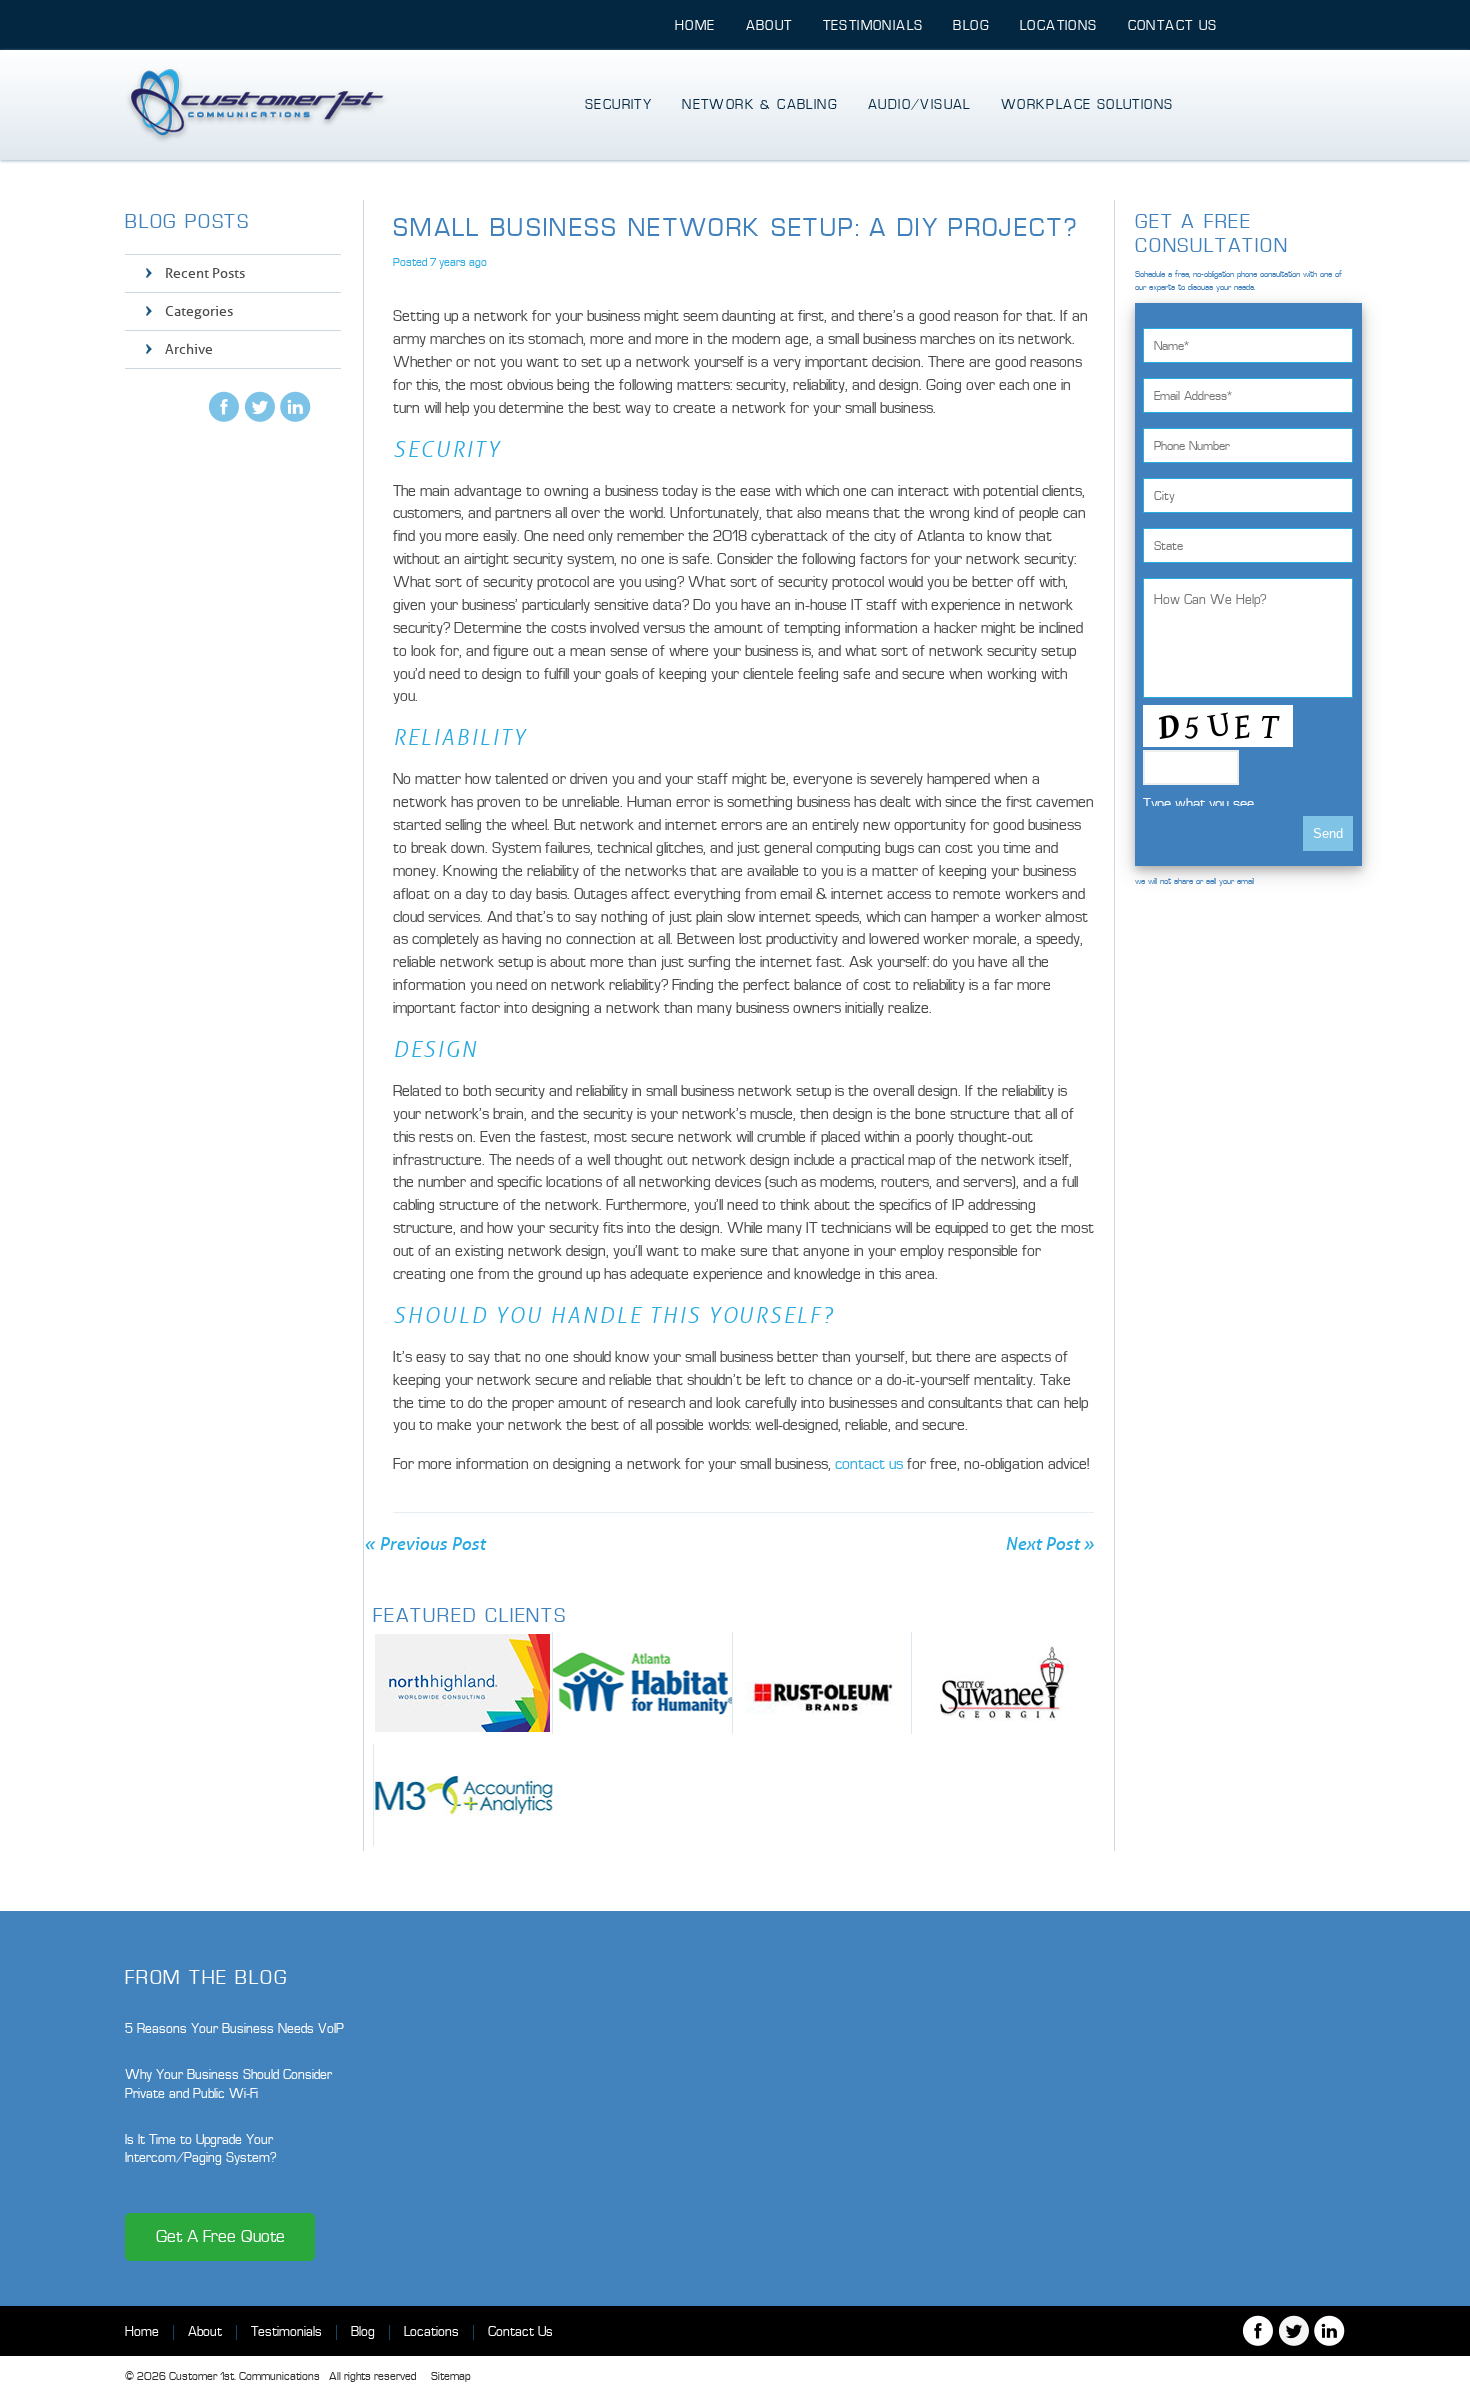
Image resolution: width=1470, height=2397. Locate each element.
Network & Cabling (760, 104)
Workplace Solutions (1087, 104)
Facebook (223, 406)
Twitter (259, 406)
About (769, 25)
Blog (971, 25)
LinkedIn (295, 406)
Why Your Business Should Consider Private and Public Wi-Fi (228, 2083)
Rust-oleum (822, 1683)
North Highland (462, 1683)
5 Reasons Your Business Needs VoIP (234, 2028)
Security (618, 104)
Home (695, 25)
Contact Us (1173, 25)
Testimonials (873, 25)
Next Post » (1049, 1544)
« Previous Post (424, 1544)
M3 (463, 1795)
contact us (869, 1464)
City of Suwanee (1001, 1683)
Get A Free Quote (220, 2236)
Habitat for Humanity (642, 1683)
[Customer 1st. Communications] (256, 105)
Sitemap (450, 2376)
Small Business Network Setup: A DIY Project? (735, 228)
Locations (1059, 25)
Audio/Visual (919, 104)
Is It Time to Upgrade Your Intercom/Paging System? (201, 2148)
